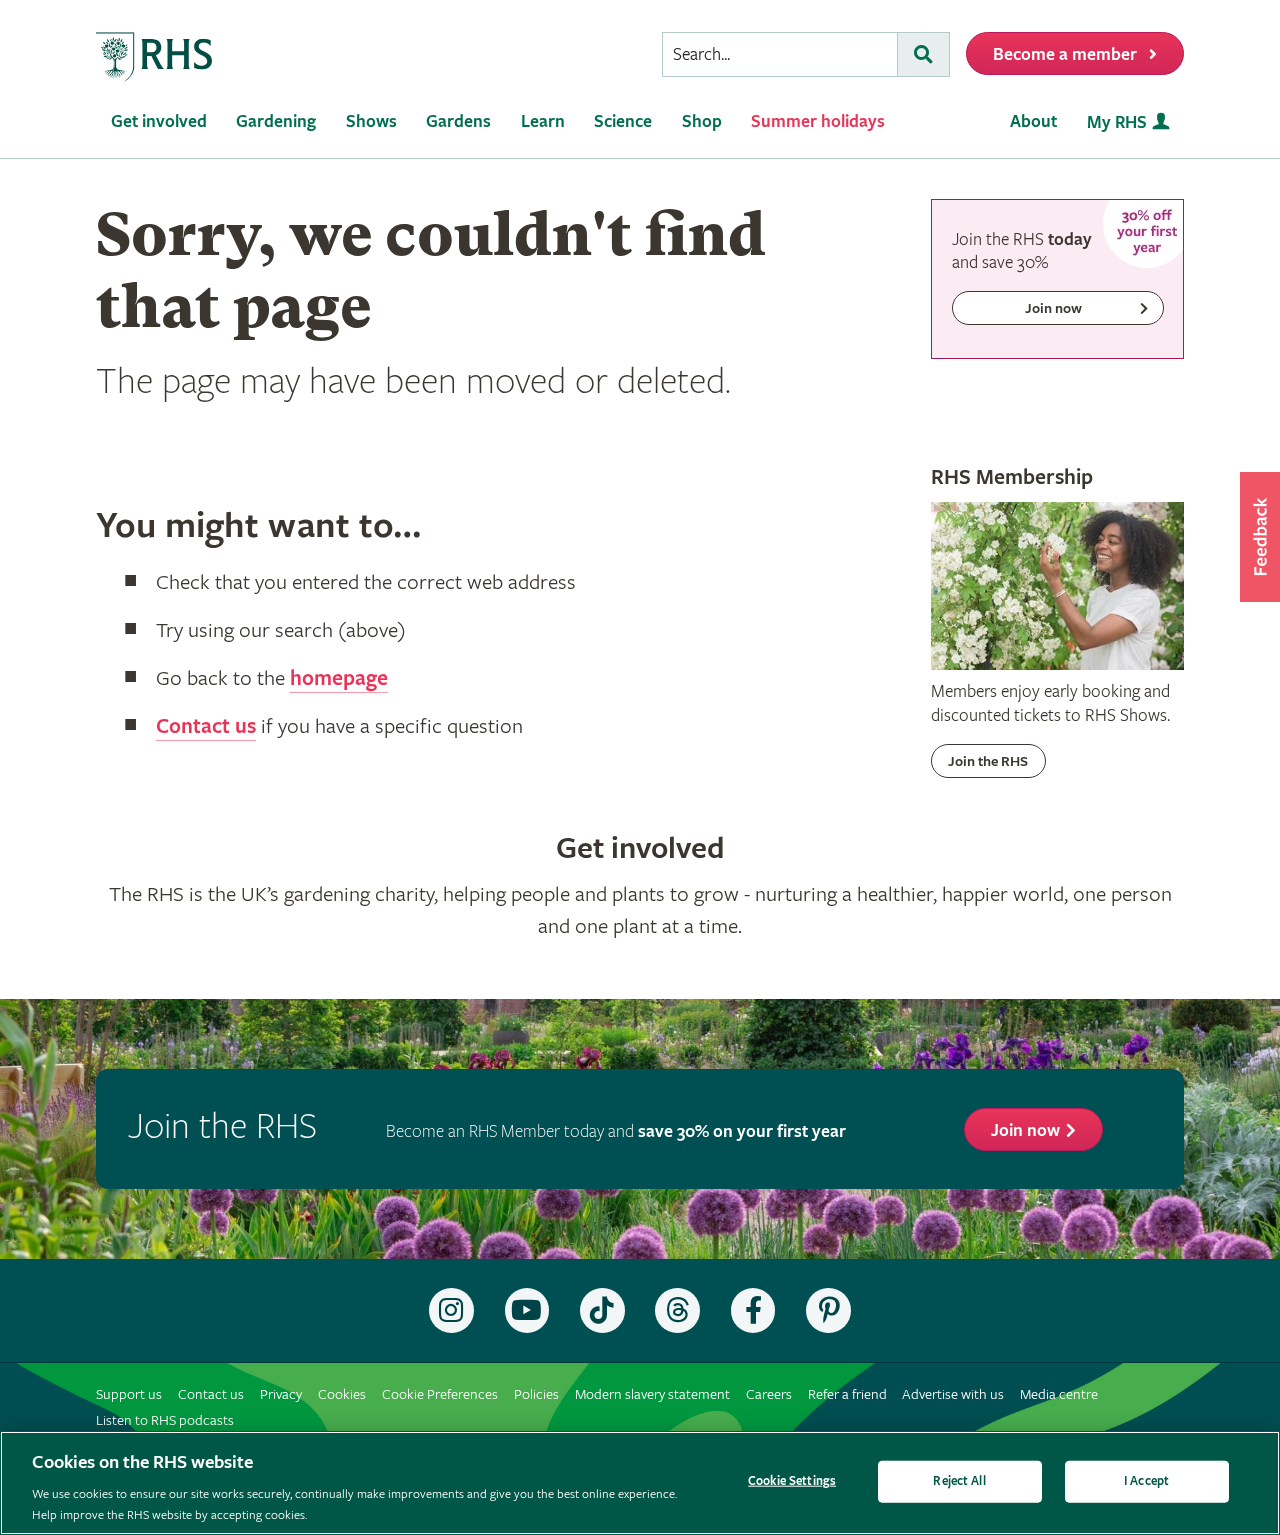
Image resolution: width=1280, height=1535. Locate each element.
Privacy (281, 1394)
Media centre (1059, 1394)
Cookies (342, 1394)
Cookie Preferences (440, 1394)
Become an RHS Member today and (616, 1131)
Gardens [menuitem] (458, 121)
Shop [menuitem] (702, 121)
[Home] (155, 57)
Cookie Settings (792, 1481)
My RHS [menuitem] (1117, 122)
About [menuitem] (1033, 121)
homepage (339, 679)
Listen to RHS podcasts (165, 1420)
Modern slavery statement (652, 1394)
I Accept (1146, 1481)
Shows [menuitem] (371, 121)
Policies (536, 1394)
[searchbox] (780, 54)
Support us (129, 1394)
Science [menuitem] (623, 121)
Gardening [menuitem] (276, 121)
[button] (1260, 537)
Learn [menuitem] (543, 121)
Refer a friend (847, 1394)
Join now (1025, 1130)
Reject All (959, 1481)
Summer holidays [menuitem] (818, 121)
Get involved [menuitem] (159, 121)
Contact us (206, 727)
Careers (769, 1394)
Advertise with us (953, 1394)
